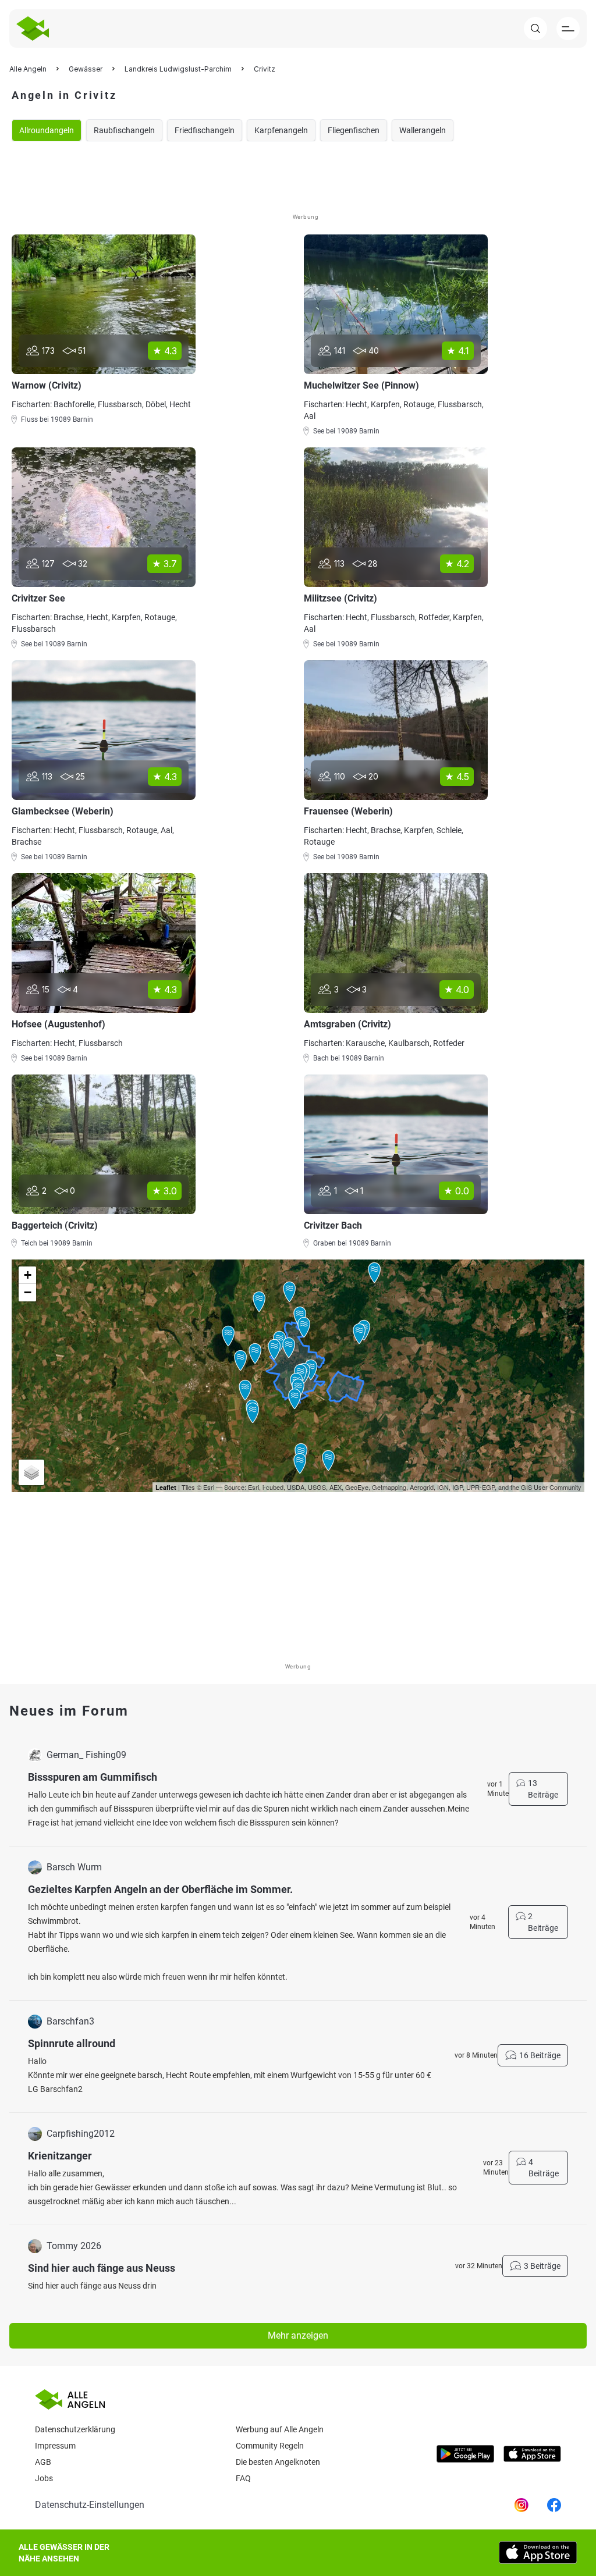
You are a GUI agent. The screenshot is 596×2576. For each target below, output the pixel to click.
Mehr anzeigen (298, 2335)
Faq (243, 2478)
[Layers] (31, 1472)
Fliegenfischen (354, 130)
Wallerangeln (423, 130)
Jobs (44, 2478)
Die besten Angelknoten (278, 2462)
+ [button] (28, 1275)
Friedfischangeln (205, 130)
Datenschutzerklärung (75, 2429)
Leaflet (166, 1487)
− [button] (28, 1292)
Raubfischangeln (124, 130)
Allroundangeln (47, 130)
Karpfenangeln (281, 130)
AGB (43, 2462)
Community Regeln (270, 2446)
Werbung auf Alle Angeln (280, 2429)
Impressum (55, 2446)
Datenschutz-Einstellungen (90, 2505)
